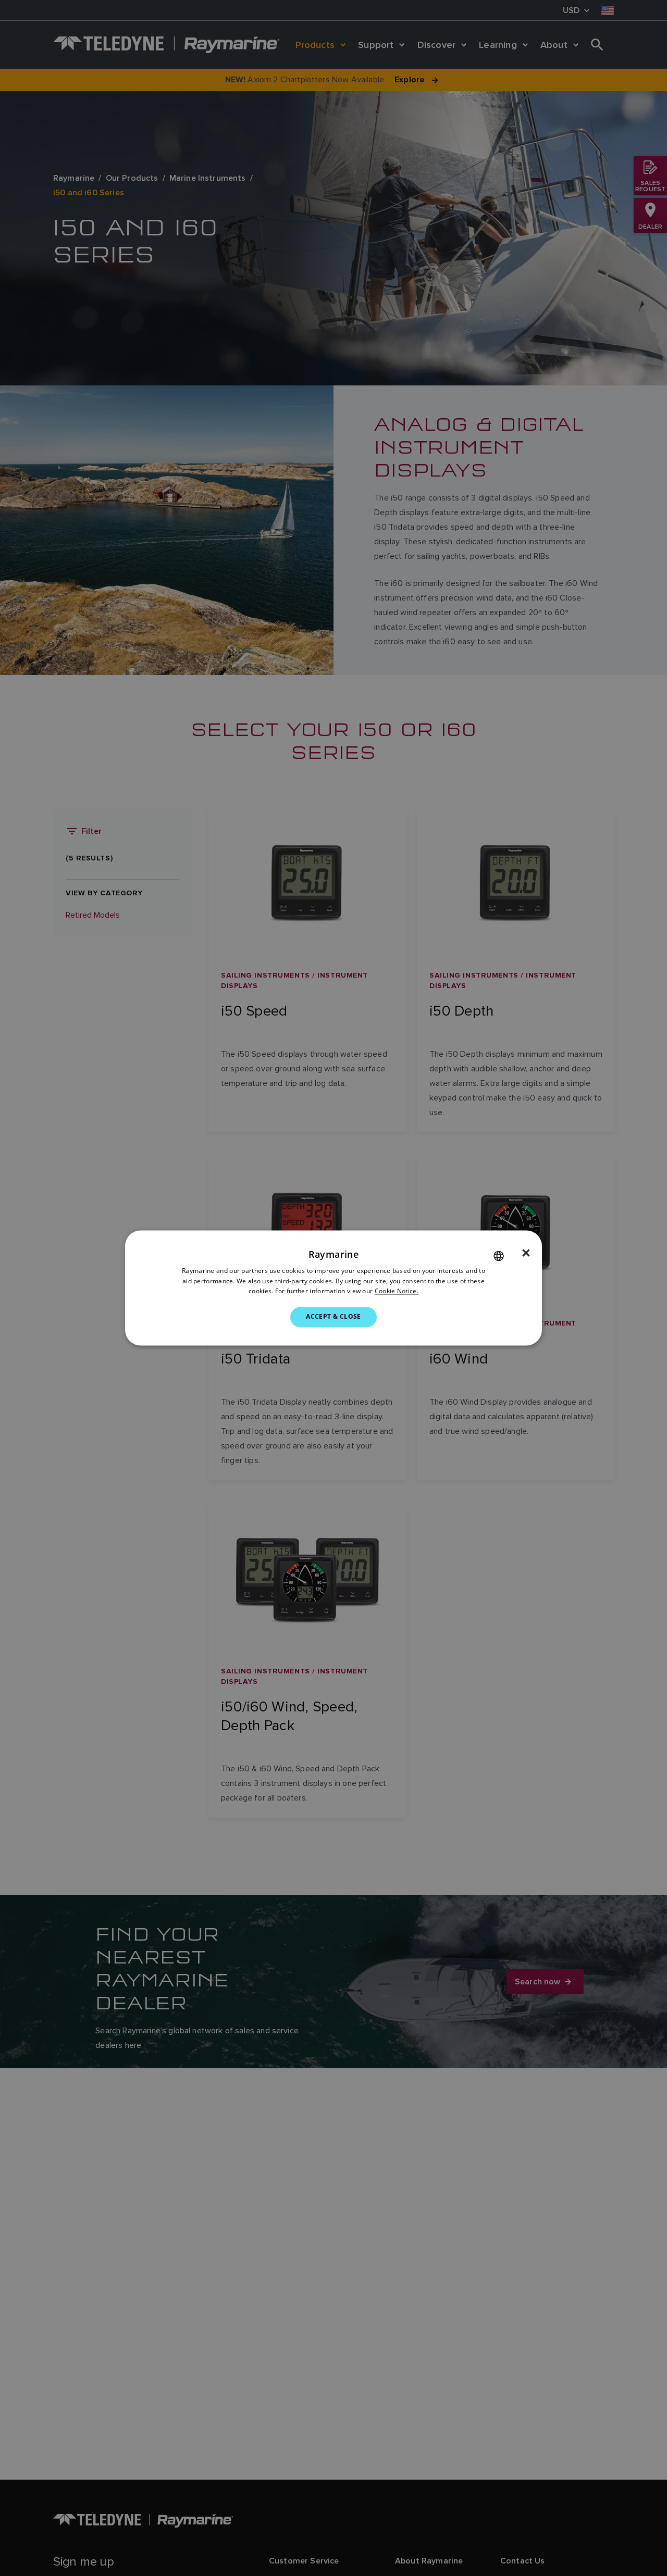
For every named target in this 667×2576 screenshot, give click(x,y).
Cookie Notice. (397, 1291)
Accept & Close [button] (333, 1317)
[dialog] (333, 1288)
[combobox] (499, 1256)
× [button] (526, 1253)
